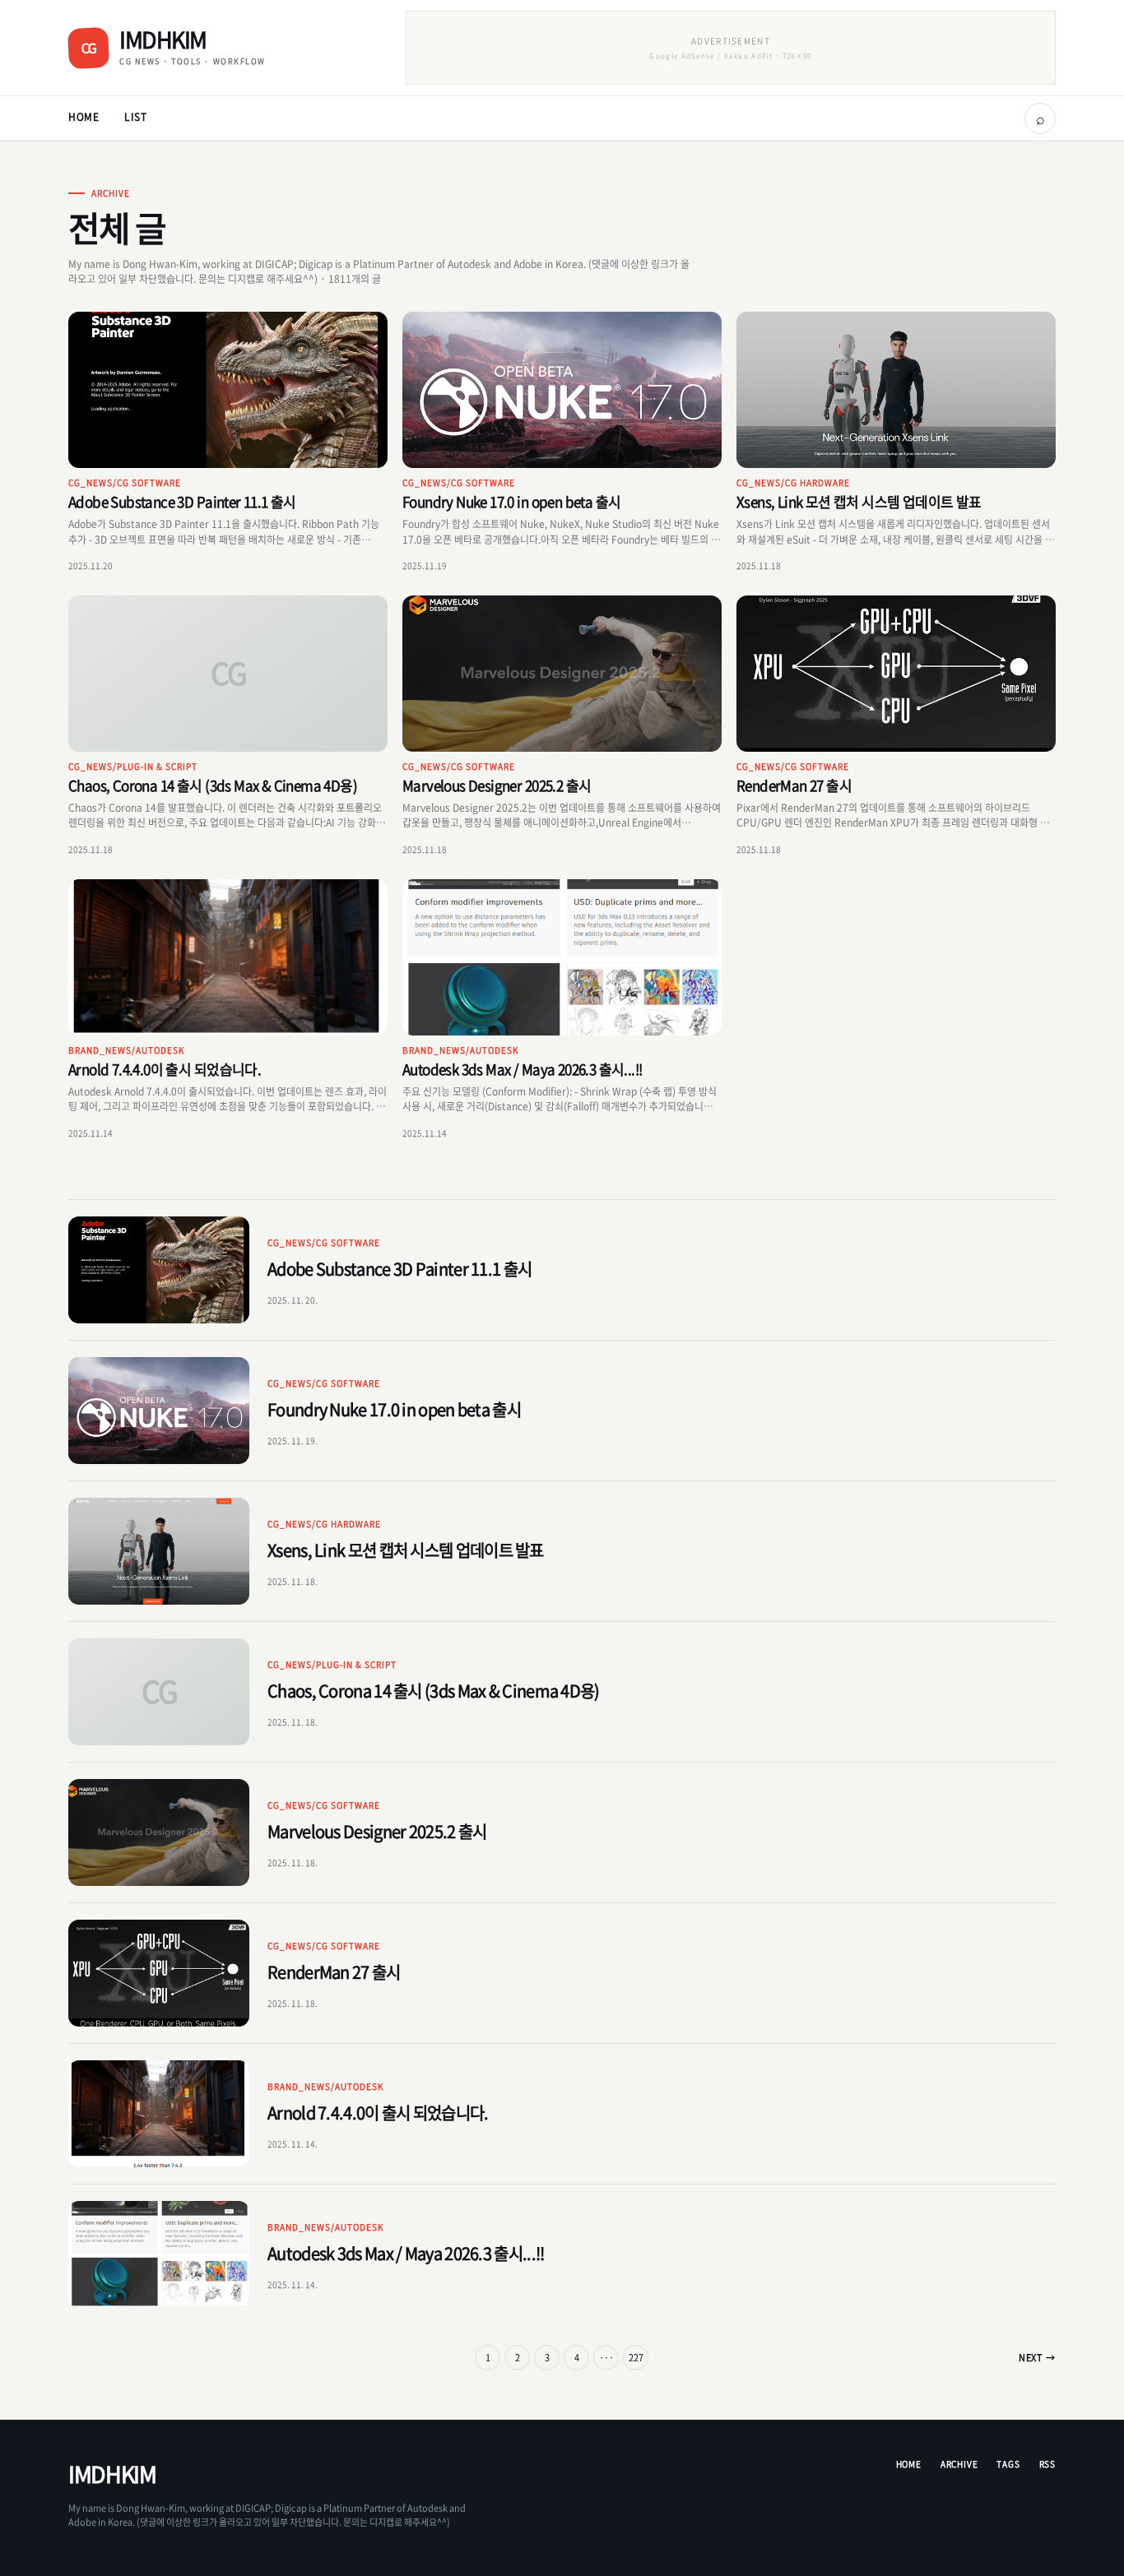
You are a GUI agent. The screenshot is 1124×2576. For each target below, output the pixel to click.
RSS (1047, 2464)
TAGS (1008, 2464)
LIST (136, 117)
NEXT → (1037, 2358)
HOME (84, 117)
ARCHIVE (959, 2464)
